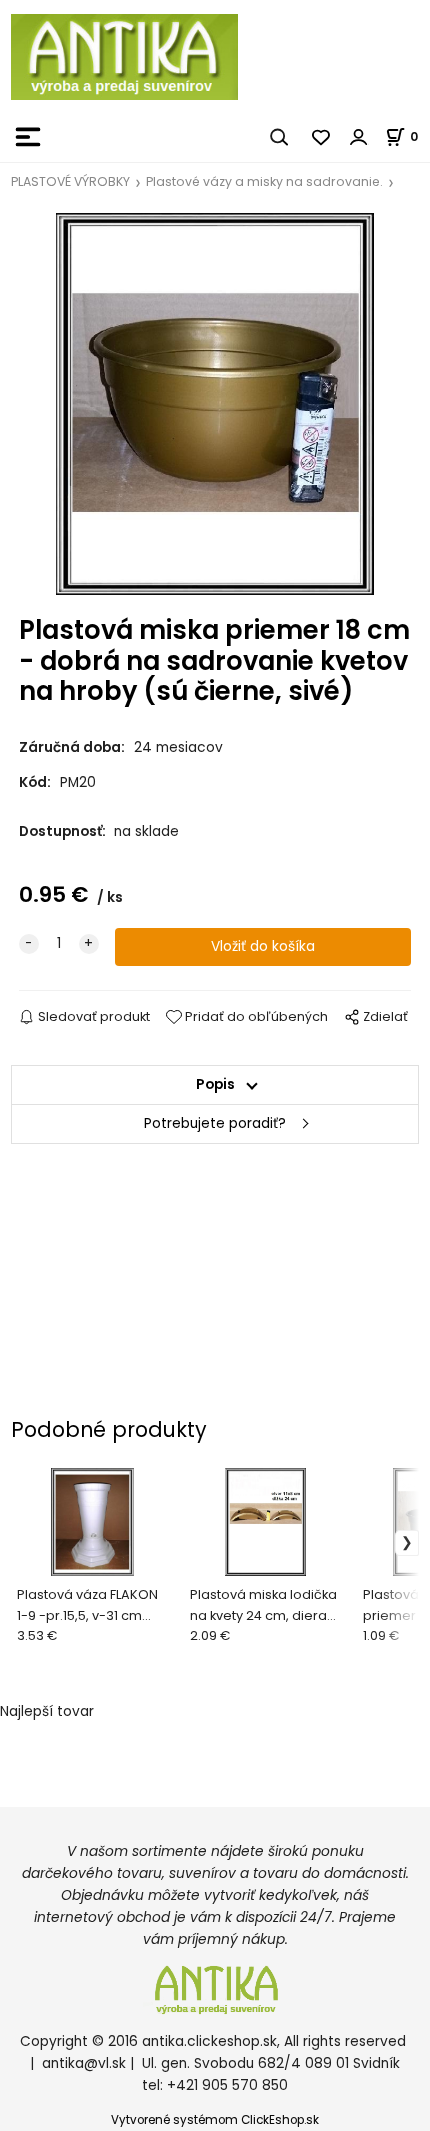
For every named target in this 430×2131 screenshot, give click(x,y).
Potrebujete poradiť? (215, 1123)
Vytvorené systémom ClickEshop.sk (215, 2120)
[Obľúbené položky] (322, 137)
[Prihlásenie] (359, 137)
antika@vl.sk (84, 2063)
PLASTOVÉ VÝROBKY (70, 181)
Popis (215, 1084)
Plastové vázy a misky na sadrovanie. (264, 181)
